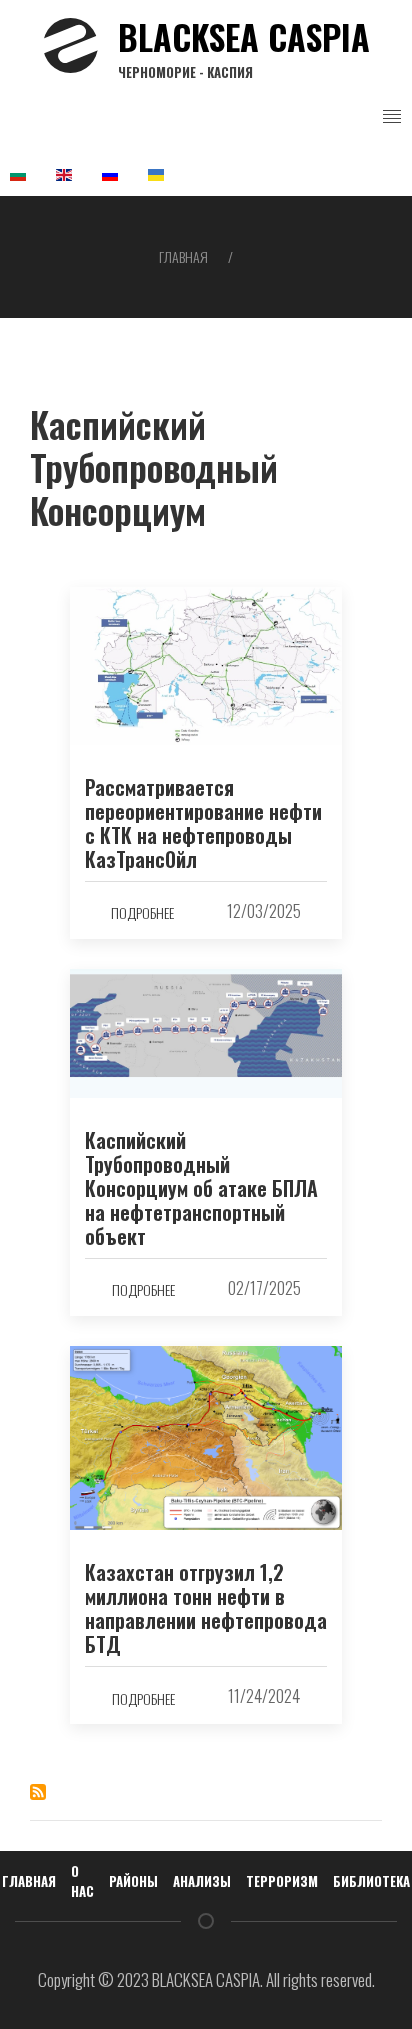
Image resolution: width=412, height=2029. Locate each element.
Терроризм (282, 1881)
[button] (392, 117)
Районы (133, 1881)
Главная (183, 256)
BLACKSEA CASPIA (244, 46)
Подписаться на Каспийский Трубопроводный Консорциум (38, 1792)
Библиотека (371, 1881)
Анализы (202, 1881)
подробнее (142, 912)
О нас (82, 1881)
